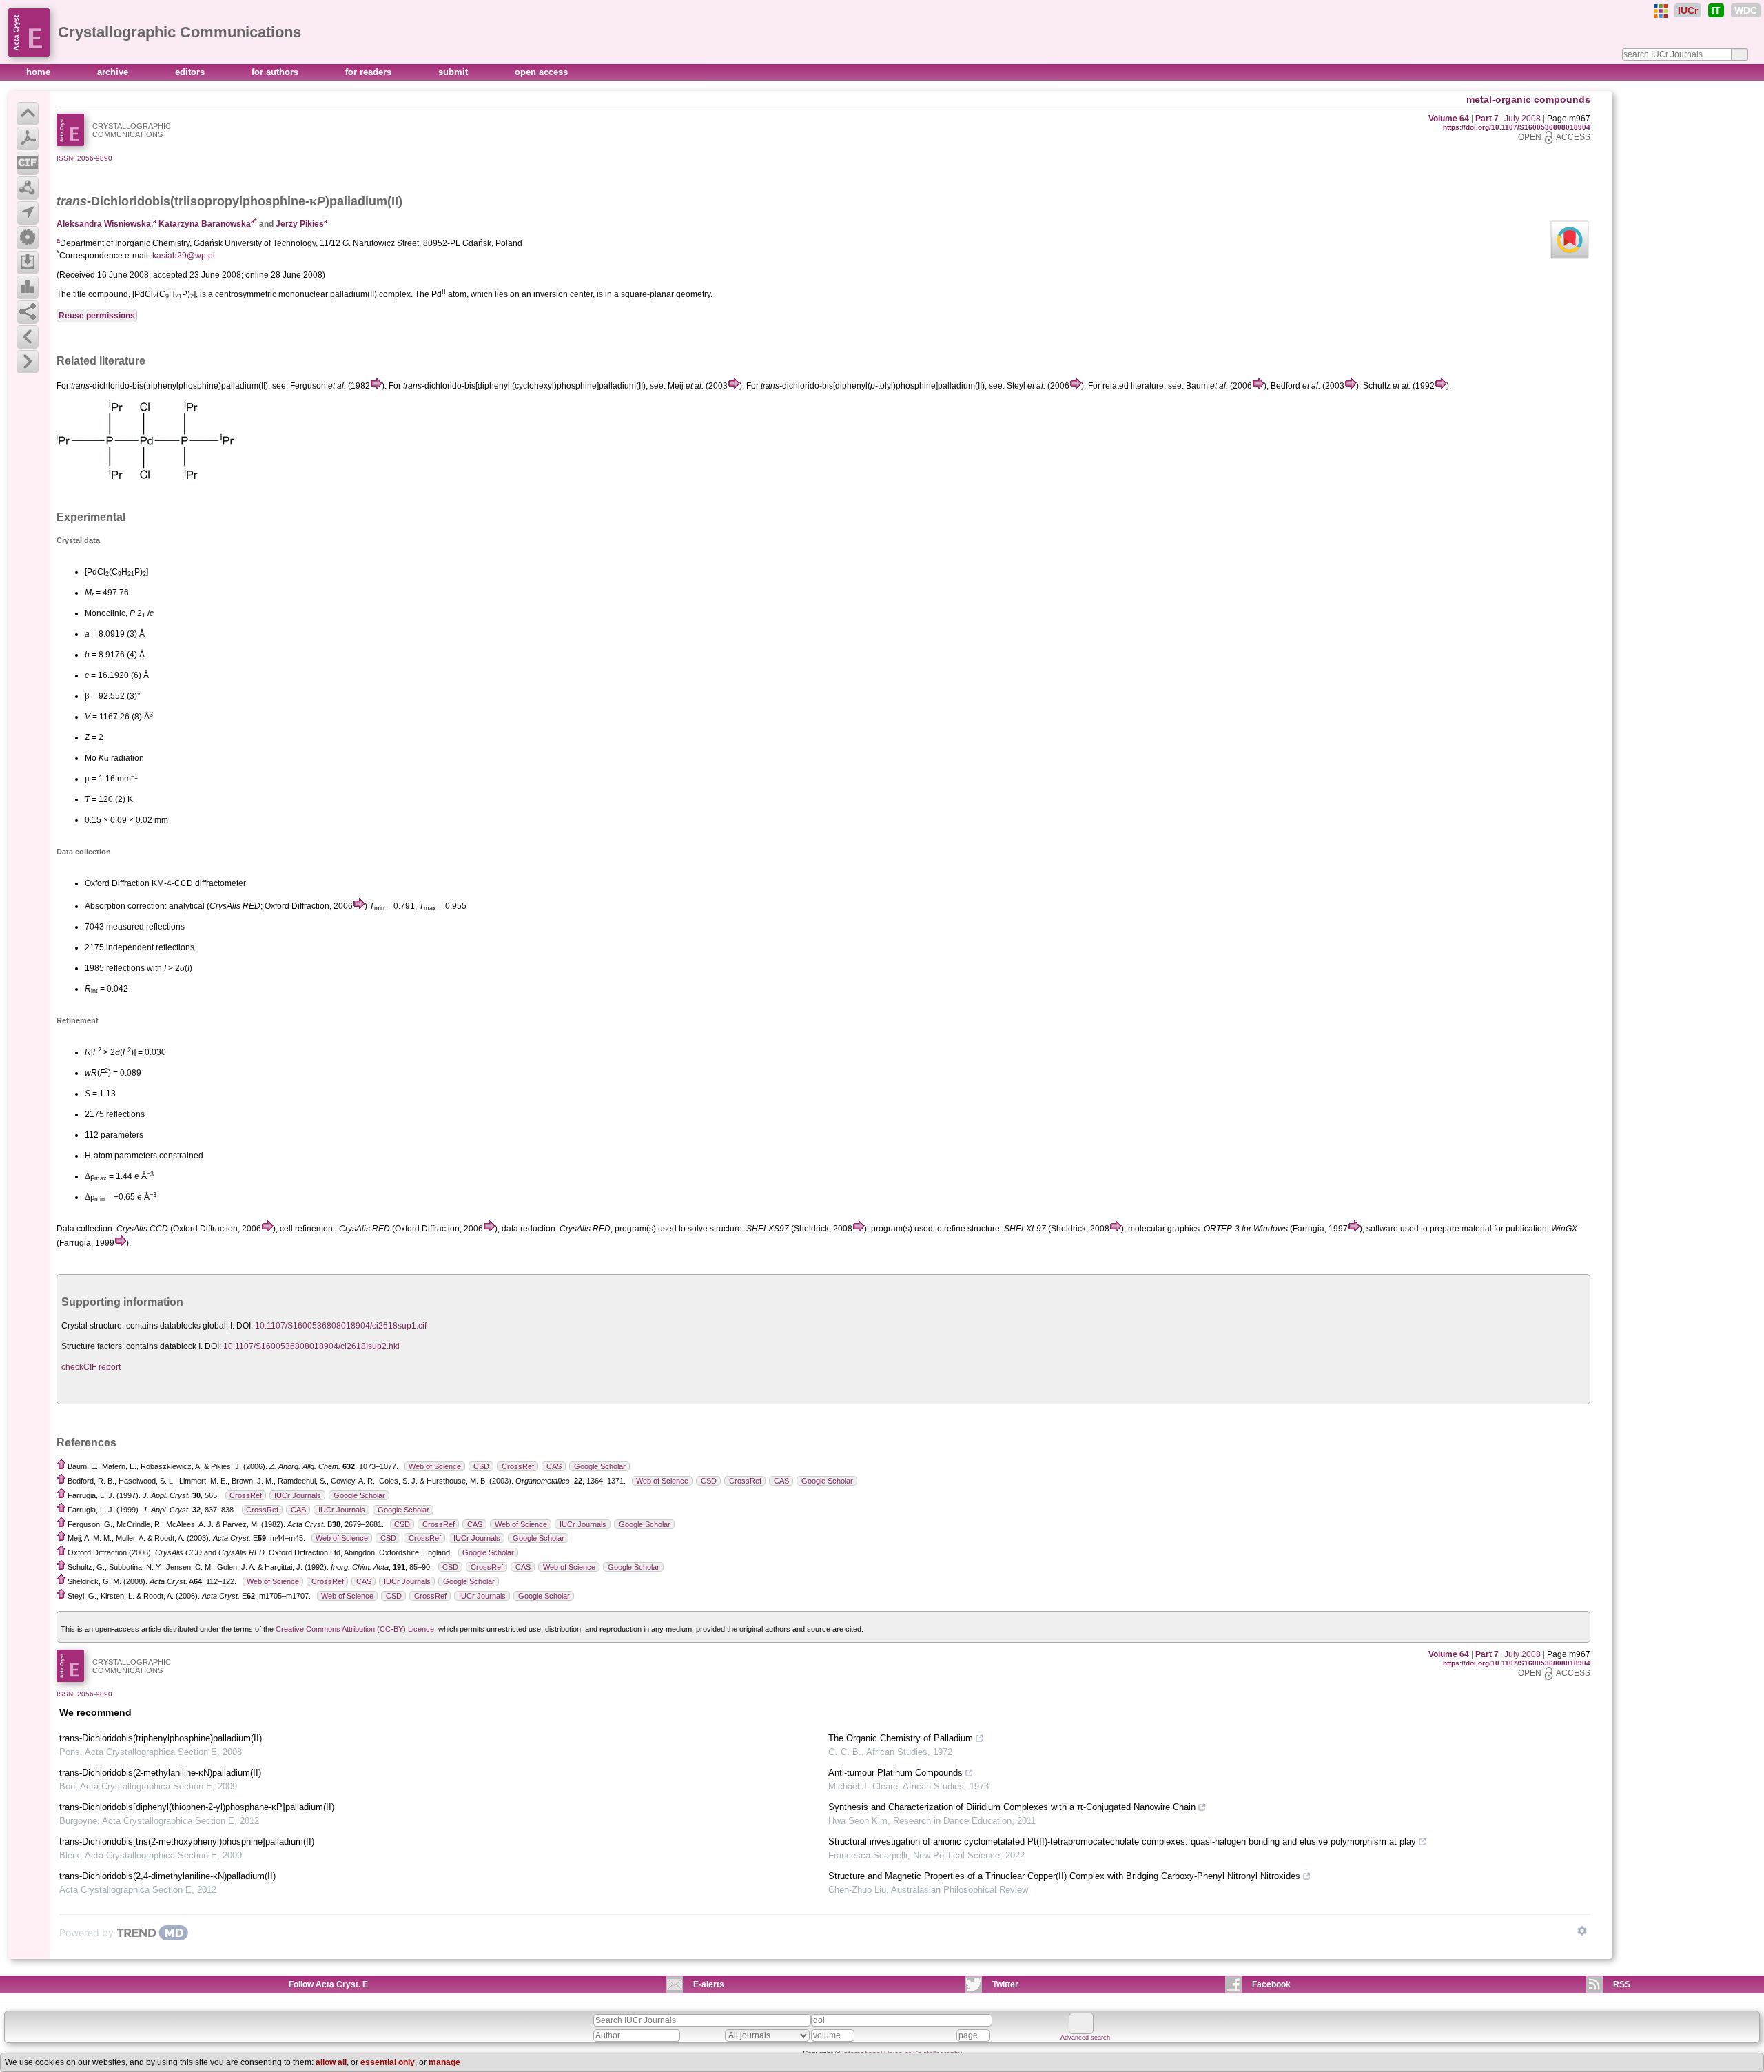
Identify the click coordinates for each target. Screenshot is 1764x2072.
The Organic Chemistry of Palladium (901, 1738)
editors (191, 72)
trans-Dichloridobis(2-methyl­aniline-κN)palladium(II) (160, 1773)
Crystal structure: (93, 1326)
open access (541, 72)
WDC (1746, 10)
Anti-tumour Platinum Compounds (895, 1773)
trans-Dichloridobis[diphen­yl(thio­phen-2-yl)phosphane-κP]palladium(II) (197, 1807)
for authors (276, 72)
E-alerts (709, 1984)
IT (1716, 10)
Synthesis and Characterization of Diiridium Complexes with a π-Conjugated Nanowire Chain (1012, 1807)
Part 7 (1487, 119)
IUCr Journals (298, 1495)
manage (444, 2062)
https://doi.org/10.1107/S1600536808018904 (1517, 127)
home (40, 72)
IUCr (1688, 10)
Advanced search (1085, 2038)
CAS (554, 1466)
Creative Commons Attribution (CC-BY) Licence (355, 1629)
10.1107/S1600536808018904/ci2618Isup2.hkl (311, 1346)
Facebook (1271, 1984)
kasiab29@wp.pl (184, 256)
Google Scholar (600, 1466)
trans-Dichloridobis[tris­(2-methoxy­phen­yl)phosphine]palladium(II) (187, 1842)
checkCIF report (91, 1367)
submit (454, 72)
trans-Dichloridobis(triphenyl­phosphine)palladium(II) (161, 1738)
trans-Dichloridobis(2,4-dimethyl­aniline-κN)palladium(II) (167, 1876)
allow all (331, 2062)
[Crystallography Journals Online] (1661, 11)
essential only (388, 2062)
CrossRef (518, 1466)
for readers (370, 72)
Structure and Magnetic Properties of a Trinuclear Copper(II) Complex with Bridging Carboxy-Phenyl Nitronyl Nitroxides (1064, 1876)
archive (114, 72)
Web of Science (435, 1466)
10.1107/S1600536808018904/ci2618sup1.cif (341, 1326)
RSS (1622, 1984)
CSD (481, 1466)
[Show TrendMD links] (1582, 1931)
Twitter (1005, 1984)
